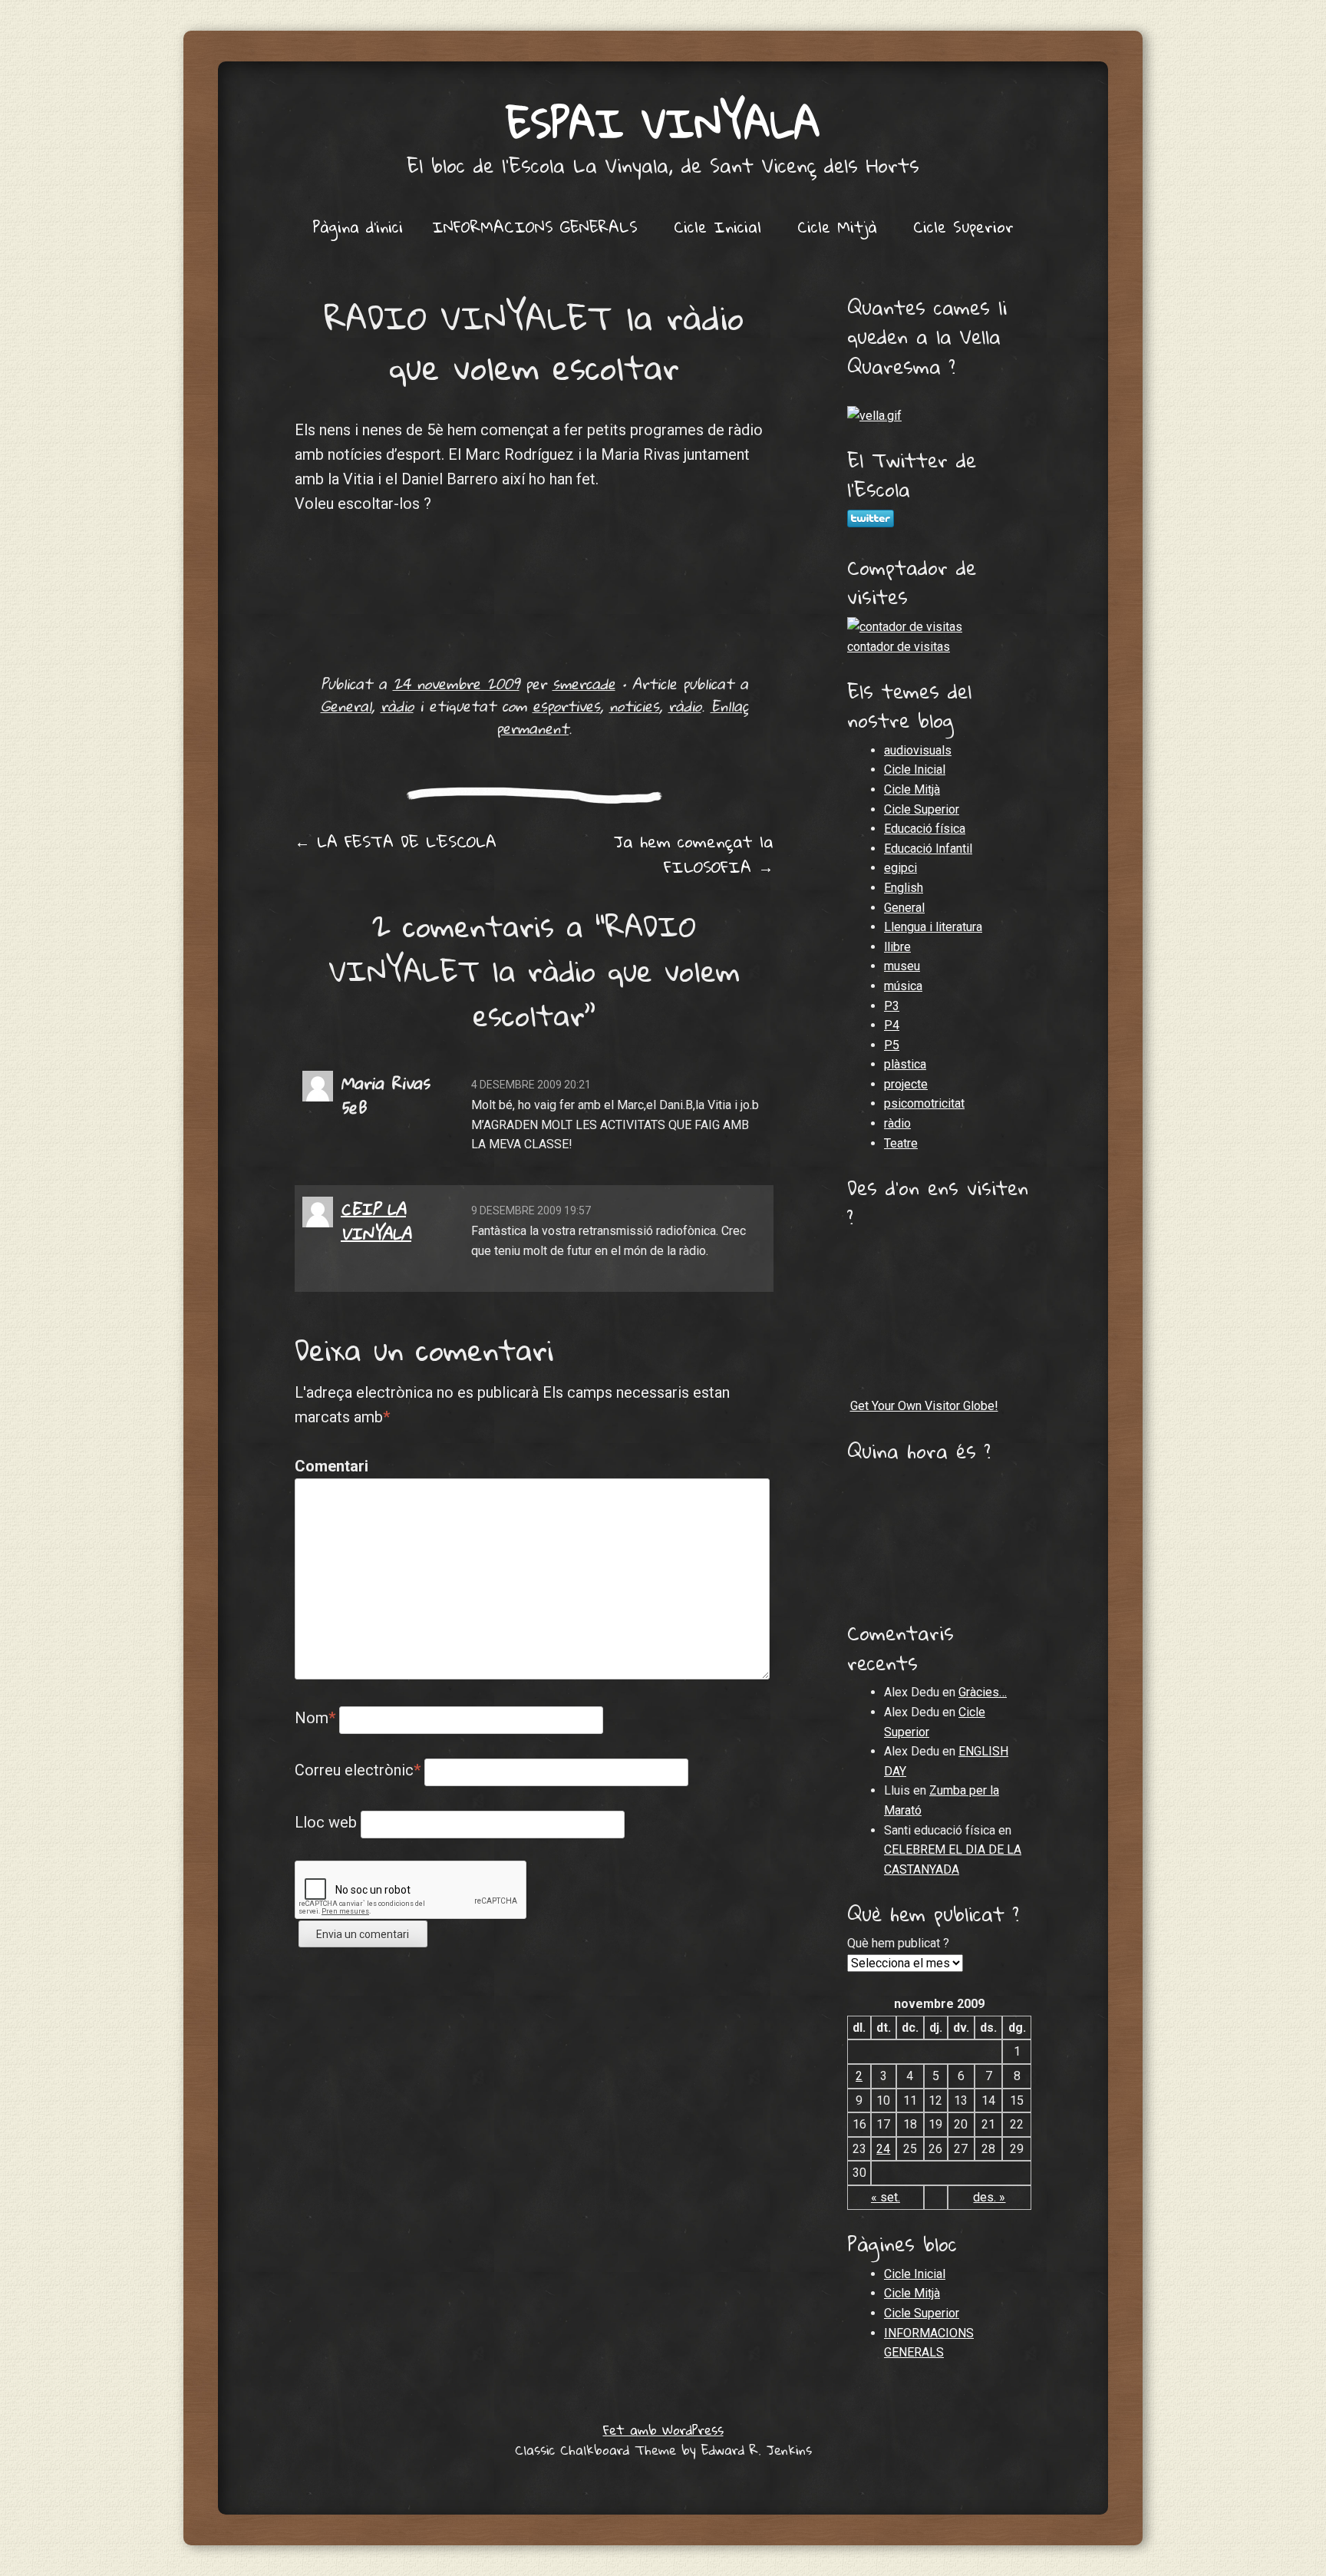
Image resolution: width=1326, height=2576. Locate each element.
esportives (566, 706)
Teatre (901, 1143)
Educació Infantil (928, 849)
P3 (892, 1006)
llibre (897, 947)
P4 (892, 1025)
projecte (906, 1084)
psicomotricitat (924, 1103)
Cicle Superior (963, 226)
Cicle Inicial (717, 226)
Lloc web (326, 1822)
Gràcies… (983, 1692)
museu (902, 966)
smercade (584, 684)
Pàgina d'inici (358, 226)
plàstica (905, 1064)
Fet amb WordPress (663, 2430)
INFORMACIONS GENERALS (535, 226)
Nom (315, 1718)
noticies (634, 706)
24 (883, 2149)
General (346, 706)
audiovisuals (918, 750)
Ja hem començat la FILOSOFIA (694, 854)
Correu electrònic (358, 1770)
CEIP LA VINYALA (376, 1221)
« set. (886, 2197)
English (904, 888)
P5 (892, 1045)
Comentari (327, 1466)
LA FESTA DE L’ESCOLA (396, 841)
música (903, 986)
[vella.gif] (874, 416)
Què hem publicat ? (898, 1943)
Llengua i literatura (933, 927)
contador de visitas (899, 647)
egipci (900, 868)
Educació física (925, 829)
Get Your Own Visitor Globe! (924, 1406)
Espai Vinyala (663, 122)
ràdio (397, 706)
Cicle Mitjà (837, 226)
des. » (989, 2197)
